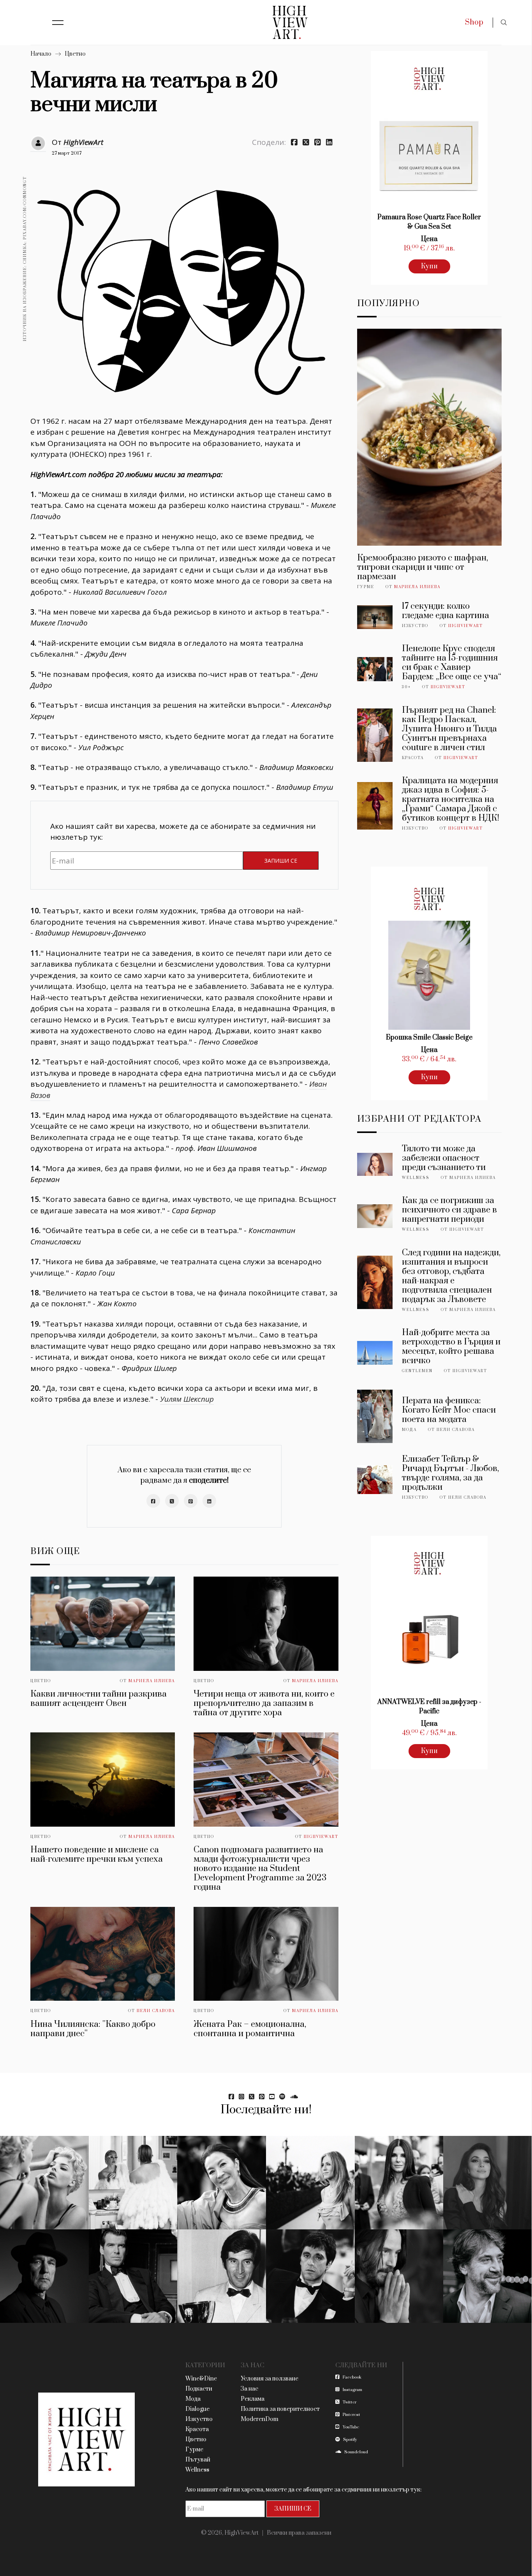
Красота (413, 758)
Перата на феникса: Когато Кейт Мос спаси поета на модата (449, 1410)
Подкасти (199, 2389)
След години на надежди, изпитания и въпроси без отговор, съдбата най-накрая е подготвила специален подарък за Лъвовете (451, 1276)
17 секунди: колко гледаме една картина (446, 611)
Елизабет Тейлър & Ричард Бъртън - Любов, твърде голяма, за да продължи (450, 1473)
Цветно (75, 54)
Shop (474, 22)
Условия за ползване (270, 2379)
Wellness (416, 1178)
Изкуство (415, 626)
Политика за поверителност (280, 2409)
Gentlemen (417, 1371)
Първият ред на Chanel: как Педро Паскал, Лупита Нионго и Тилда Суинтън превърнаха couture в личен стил (449, 729)
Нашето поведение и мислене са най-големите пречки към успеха (97, 1854)
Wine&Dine (201, 2379)
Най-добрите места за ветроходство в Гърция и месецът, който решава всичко (451, 1347)
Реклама (253, 2399)
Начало (41, 54)
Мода (409, 1430)
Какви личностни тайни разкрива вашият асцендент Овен (99, 1699)
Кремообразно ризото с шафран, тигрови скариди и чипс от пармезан (423, 567)
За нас (249, 2389)
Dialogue (197, 2409)
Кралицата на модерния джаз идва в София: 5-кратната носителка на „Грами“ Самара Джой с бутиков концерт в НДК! (451, 799)
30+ (406, 687)
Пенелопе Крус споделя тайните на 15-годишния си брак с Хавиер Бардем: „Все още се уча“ (452, 663)
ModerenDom (260, 2419)
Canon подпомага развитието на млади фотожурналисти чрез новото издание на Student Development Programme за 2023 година (260, 1869)
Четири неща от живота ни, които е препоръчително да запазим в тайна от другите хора (264, 1703)
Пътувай (198, 2460)
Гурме (366, 587)
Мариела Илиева (152, 1681)
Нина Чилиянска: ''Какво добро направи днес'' (93, 2029)
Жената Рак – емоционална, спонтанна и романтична (250, 2029)
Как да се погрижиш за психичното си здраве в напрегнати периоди (449, 1210)
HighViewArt (83, 142)
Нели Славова (156, 2011)
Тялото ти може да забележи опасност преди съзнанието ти (444, 1158)
